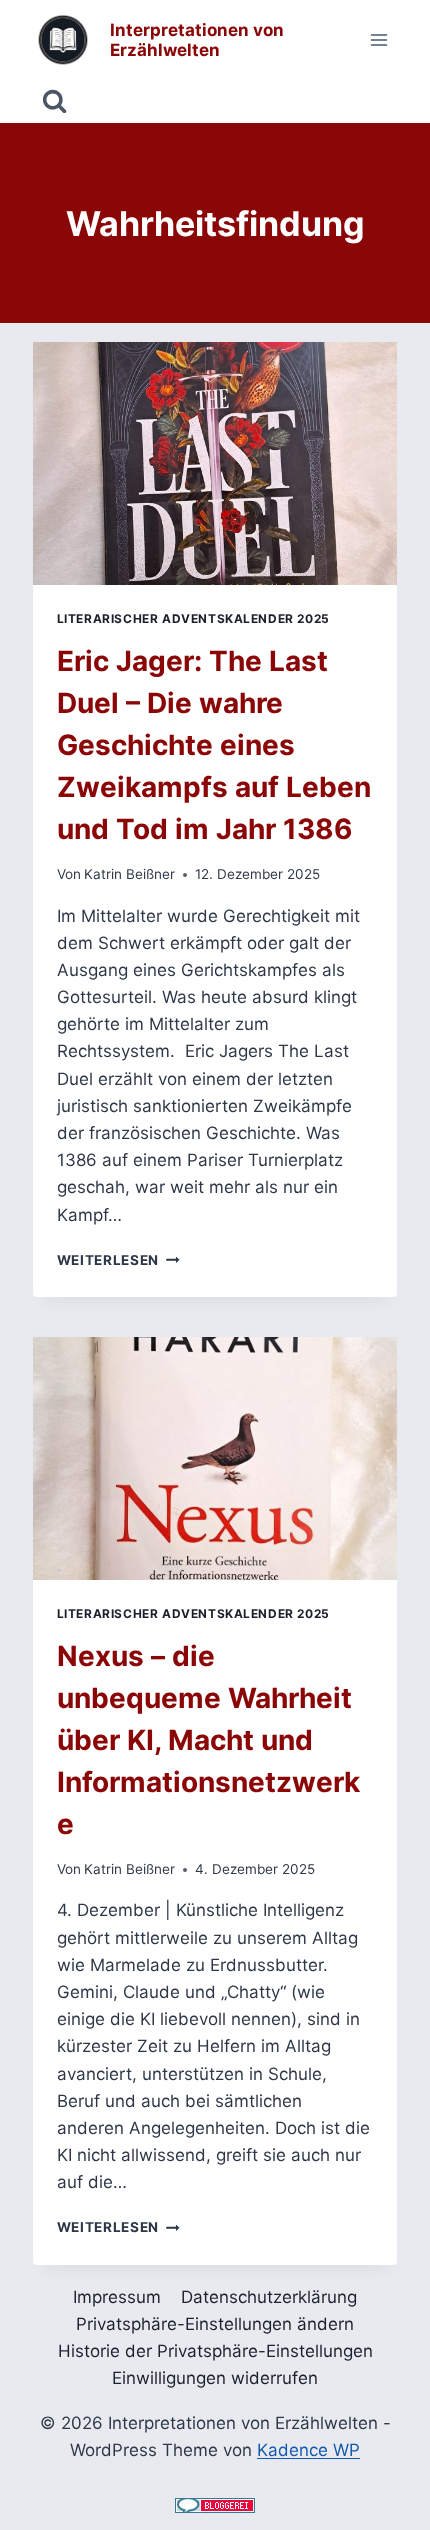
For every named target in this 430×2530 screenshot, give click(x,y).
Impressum (117, 2297)
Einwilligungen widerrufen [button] (215, 2378)
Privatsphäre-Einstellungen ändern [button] (215, 2324)
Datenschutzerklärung (269, 2297)
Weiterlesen (118, 1260)
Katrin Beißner (129, 874)
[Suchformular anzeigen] (54, 101)
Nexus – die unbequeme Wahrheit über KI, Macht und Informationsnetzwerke (208, 1740)
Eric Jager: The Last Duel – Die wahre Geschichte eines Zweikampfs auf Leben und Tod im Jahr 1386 (214, 745)
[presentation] (215, 463)
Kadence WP (308, 2450)
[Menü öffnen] (379, 39)
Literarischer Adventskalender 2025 (193, 618)
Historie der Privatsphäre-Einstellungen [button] (215, 2351)
